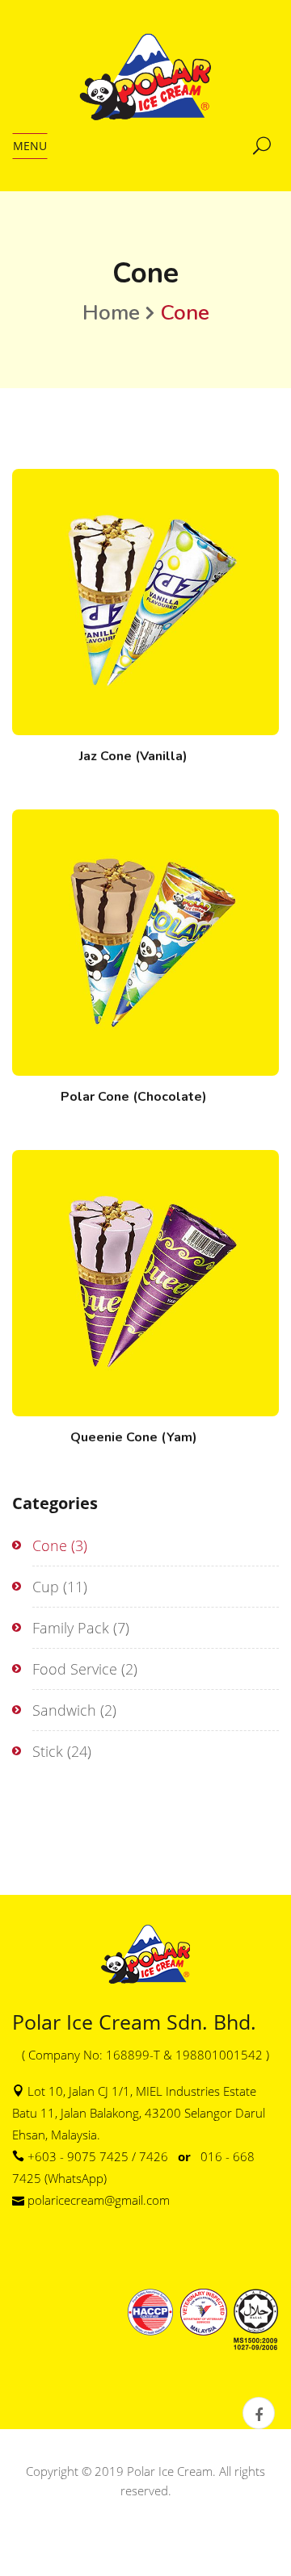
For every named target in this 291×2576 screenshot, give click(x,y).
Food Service (75, 1669)
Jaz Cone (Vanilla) (133, 756)
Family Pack (71, 1628)
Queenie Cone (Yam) (134, 1437)
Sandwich (64, 1710)
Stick (48, 1751)
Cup (46, 1587)
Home (111, 313)
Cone (50, 1545)
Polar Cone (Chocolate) (134, 1097)
